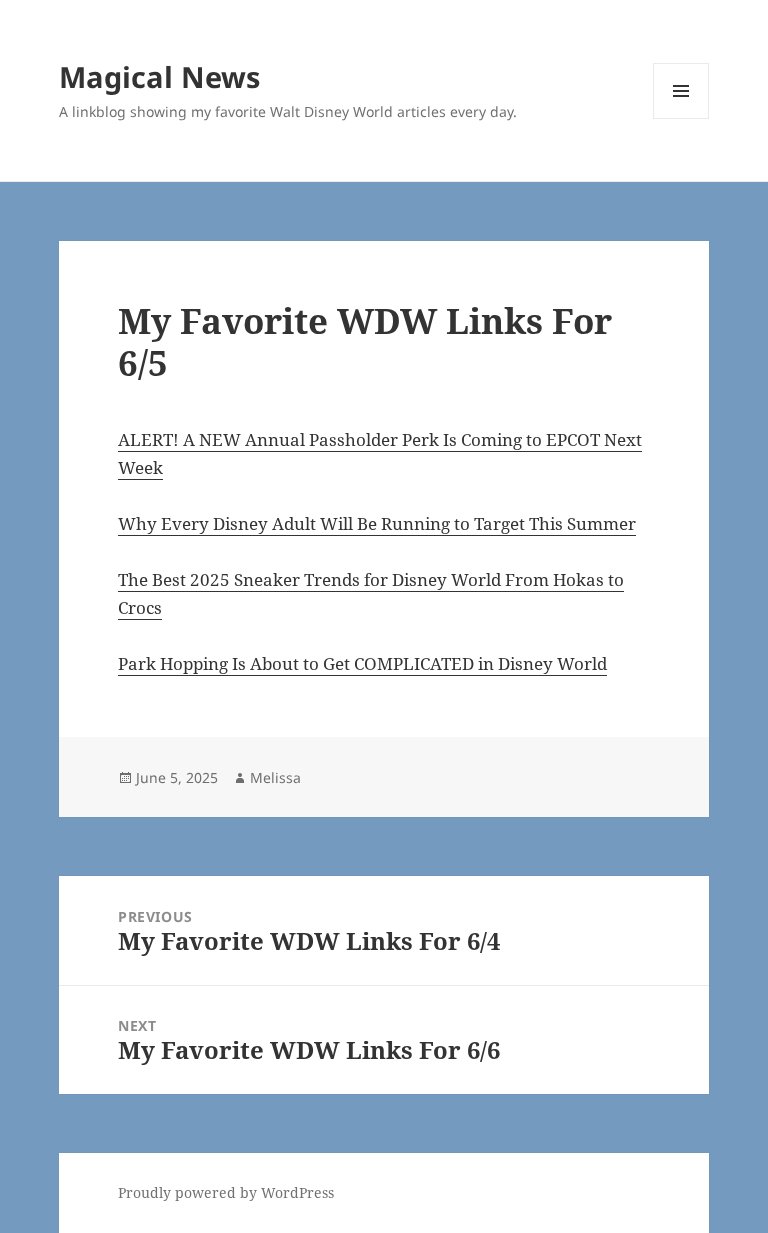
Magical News (159, 76)
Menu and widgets (681, 118)
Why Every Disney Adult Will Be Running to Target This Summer (377, 523)
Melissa (275, 777)
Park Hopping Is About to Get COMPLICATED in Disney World (362, 663)
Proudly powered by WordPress (226, 1192)
